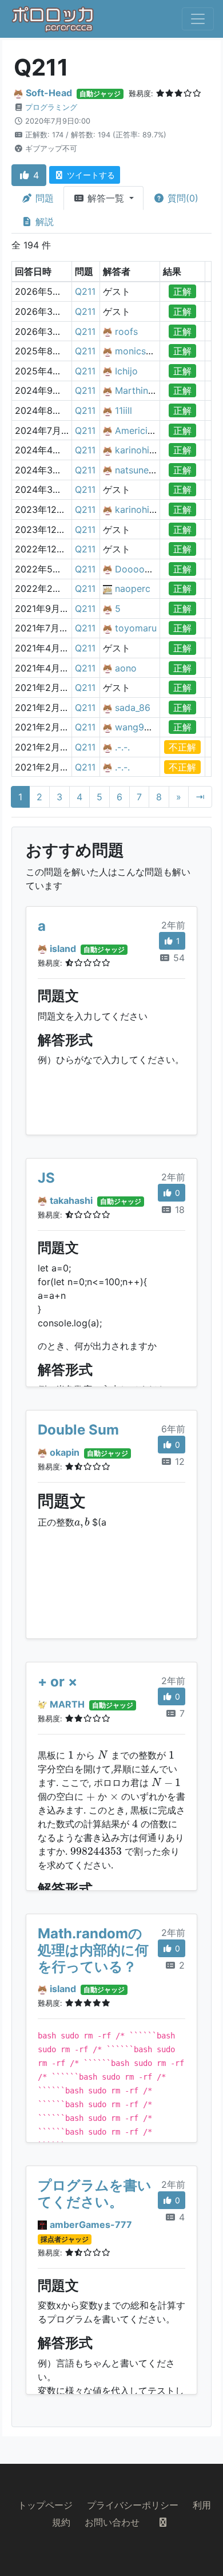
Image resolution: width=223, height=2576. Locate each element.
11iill (124, 410)
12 (178, 1461)
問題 (43, 198)
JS (46, 1178)
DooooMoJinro (148, 569)
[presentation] (82, 1523)
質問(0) (182, 198)
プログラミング (51, 107)
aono (126, 668)
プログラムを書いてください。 (95, 2194)
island (63, 949)
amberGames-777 (91, 2225)
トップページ (45, 2505)
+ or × (57, 1682)
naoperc (133, 588)
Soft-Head (49, 93)
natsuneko (137, 470)
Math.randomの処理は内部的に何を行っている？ (93, 1950)
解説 (43, 222)
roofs (126, 331)
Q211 (85, 291)
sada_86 (133, 708)
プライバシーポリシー (133, 2505)
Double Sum (78, 1430)
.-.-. (122, 747)
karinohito (137, 450)
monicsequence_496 (159, 351)
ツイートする (90, 175)
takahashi (71, 1200)
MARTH (67, 1704)
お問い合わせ (112, 2522)
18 (178, 1210)
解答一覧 (106, 198)
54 (178, 958)
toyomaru (136, 628)
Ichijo (126, 371)
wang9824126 (146, 727)
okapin (65, 1452)
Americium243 (146, 430)
